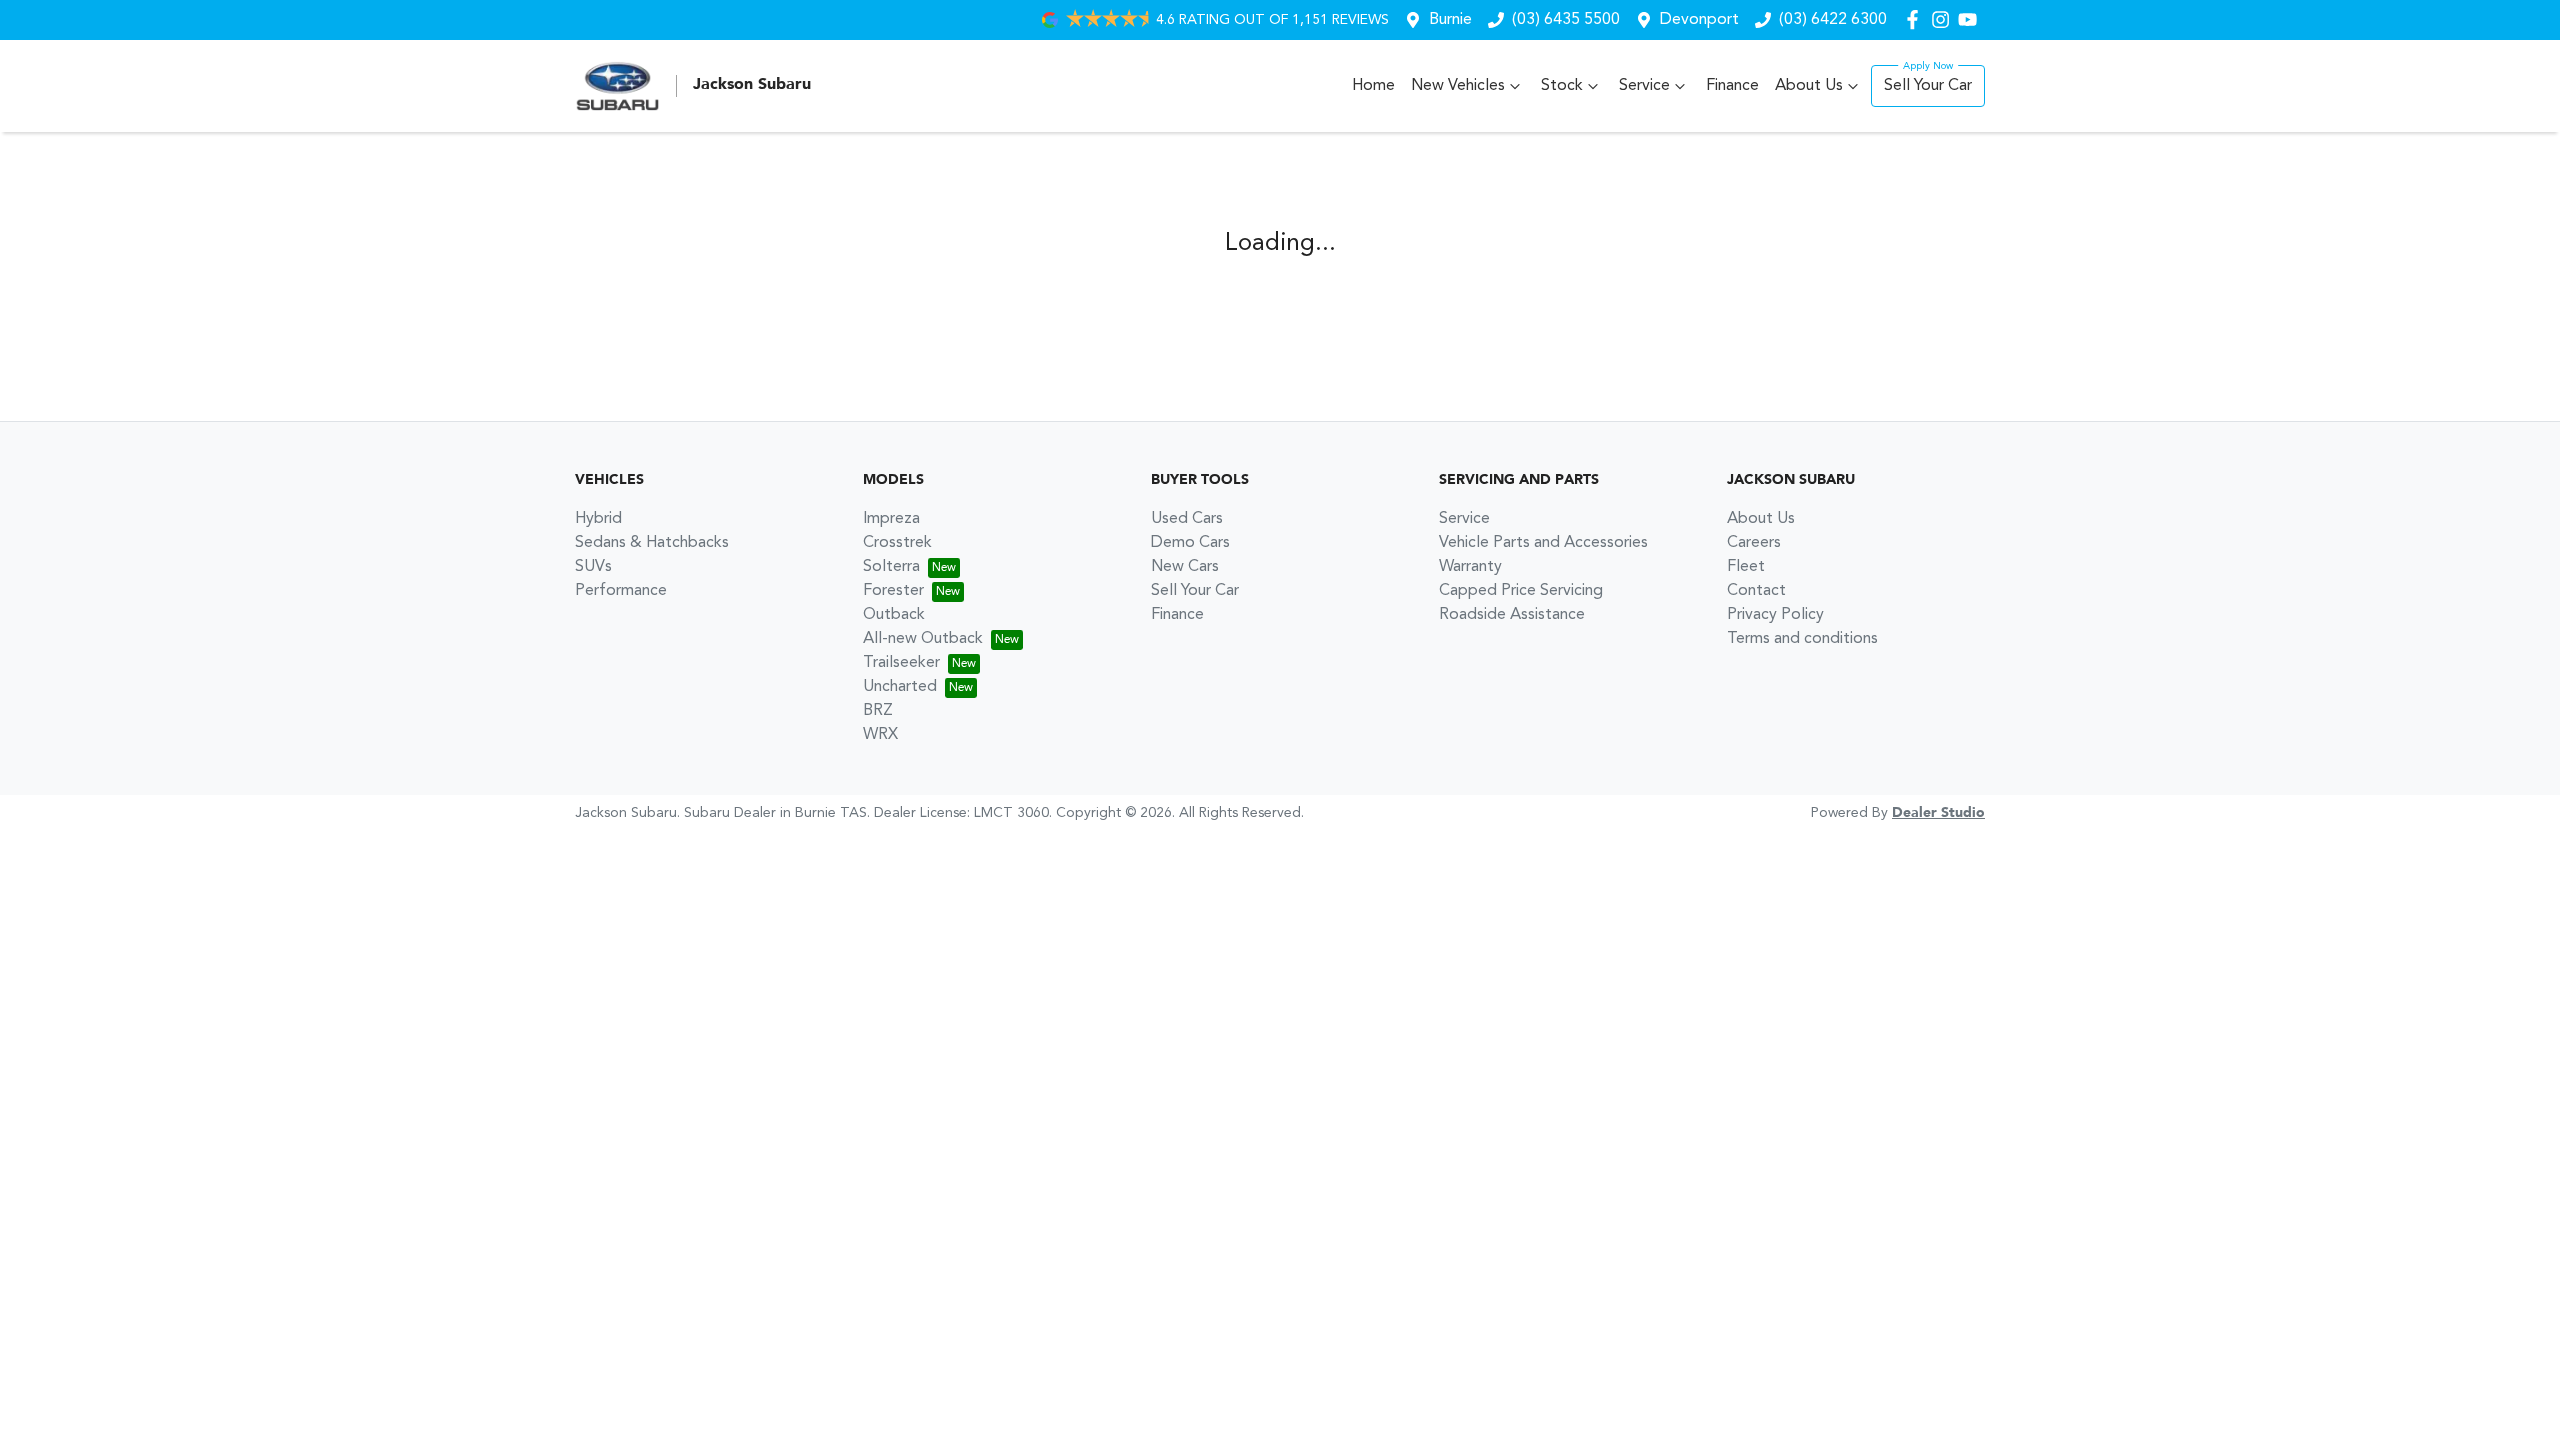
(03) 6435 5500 (1566, 20)
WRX (880, 735)
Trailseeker (901, 663)
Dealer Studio (1938, 813)
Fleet (1746, 567)
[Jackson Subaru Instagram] (1944, 19)
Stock (1562, 86)
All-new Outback (923, 639)
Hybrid (598, 519)
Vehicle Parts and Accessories (1543, 543)
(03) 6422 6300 (1833, 20)
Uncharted (900, 687)
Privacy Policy (1775, 615)
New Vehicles (1458, 86)
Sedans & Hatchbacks (652, 543)
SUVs (593, 567)
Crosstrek (897, 543)
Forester (893, 591)
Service (1644, 86)
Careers (1754, 543)
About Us (1809, 86)
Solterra (891, 567)
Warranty (1470, 567)
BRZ (878, 711)
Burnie (1450, 20)
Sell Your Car (1928, 86)
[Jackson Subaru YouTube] (1971, 19)
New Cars (1185, 567)
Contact (1756, 591)
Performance (621, 591)
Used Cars (1187, 519)
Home (1373, 86)
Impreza (891, 519)
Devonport (1699, 20)
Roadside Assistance (1512, 615)
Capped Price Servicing (1521, 591)
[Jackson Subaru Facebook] (1916, 19)
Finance (1732, 86)
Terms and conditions (1802, 639)
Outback (894, 615)
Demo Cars (1190, 543)
